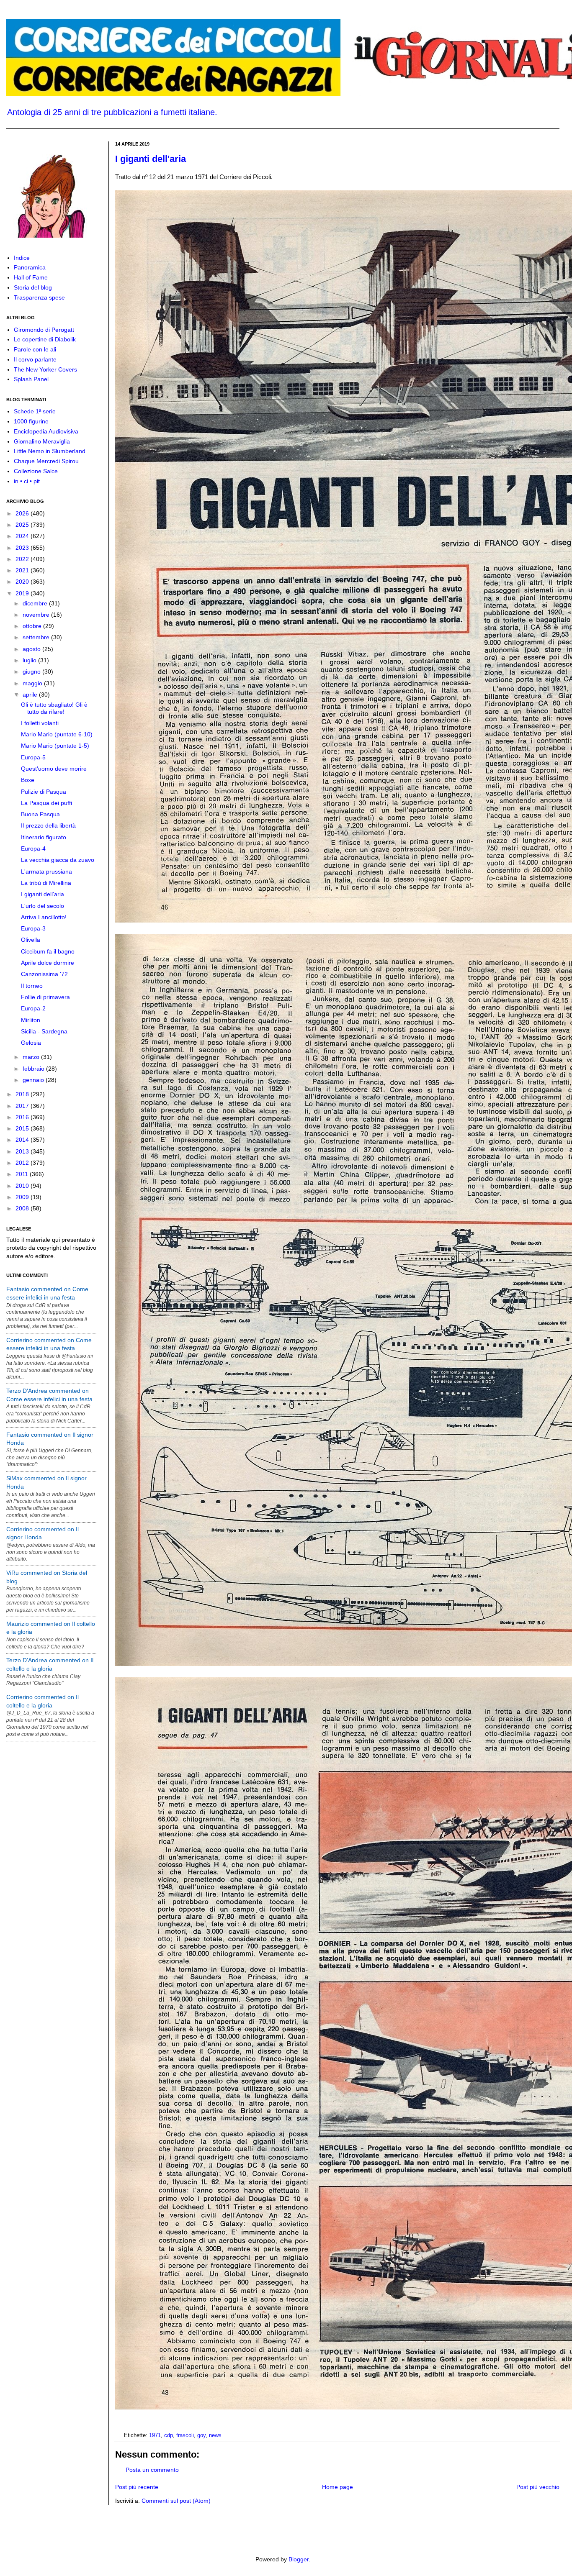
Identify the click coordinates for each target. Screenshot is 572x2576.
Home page (338, 2487)
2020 (23, 582)
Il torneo (32, 986)
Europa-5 (33, 757)
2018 (23, 1094)
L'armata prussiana (46, 871)
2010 (23, 1186)
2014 (23, 1140)
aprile (31, 695)
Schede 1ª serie (35, 411)
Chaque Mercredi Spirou (46, 461)
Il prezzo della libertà (48, 825)
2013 (23, 1151)
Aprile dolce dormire (48, 963)
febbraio (34, 1069)
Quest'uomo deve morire (54, 769)
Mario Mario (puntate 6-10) (57, 734)
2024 (23, 536)
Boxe (28, 780)
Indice (22, 258)
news (215, 2435)
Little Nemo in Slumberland (50, 451)
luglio (30, 660)
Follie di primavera (45, 997)
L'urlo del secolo (43, 906)
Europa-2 (33, 1008)
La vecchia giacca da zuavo (58, 860)
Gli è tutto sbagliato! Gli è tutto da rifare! (54, 708)
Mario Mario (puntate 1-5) (55, 746)
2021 (23, 570)
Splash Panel (31, 379)
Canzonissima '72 (44, 974)
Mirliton (31, 1020)
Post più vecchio (538, 2487)
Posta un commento (152, 2470)
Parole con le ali (35, 349)
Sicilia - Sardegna (44, 1031)
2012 (23, 1163)
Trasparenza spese (39, 297)
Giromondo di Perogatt (44, 330)
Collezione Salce (36, 471)
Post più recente (137, 2487)
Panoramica (30, 267)
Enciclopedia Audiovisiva (46, 431)
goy (201, 2435)
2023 (23, 548)
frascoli (185, 2435)
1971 (155, 2435)
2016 (23, 1117)
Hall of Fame (31, 277)
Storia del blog (33, 287)
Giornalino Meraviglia (42, 441)
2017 (23, 1106)
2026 (23, 513)
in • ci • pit (27, 481)
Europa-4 (33, 848)
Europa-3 (33, 928)
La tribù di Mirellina (46, 883)
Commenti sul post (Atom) (176, 2501)
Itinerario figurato (44, 837)
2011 (23, 1174)
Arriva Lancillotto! (44, 917)
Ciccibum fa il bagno (48, 951)
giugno (32, 672)
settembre (37, 637)
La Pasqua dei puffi (46, 803)
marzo (32, 1057)
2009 (23, 1197)
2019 (23, 593)
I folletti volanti (40, 723)
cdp (169, 2435)
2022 (23, 559)
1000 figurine (31, 421)
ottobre (33, 626)
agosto (32, 649)
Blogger (299, 2559)
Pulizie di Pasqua (44, 792)
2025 (23, 525)
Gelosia (31, 1043)
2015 (23, 1128)
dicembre (36, 603)
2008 (23, 1208)
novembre (37, 615)
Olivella (31, 940)
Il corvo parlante (35, 359)
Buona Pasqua (40, 814)
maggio (33, 683)
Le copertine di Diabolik (45, 339)
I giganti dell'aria (151, 159)
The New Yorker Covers (45, 369)
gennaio (34, 1080)
